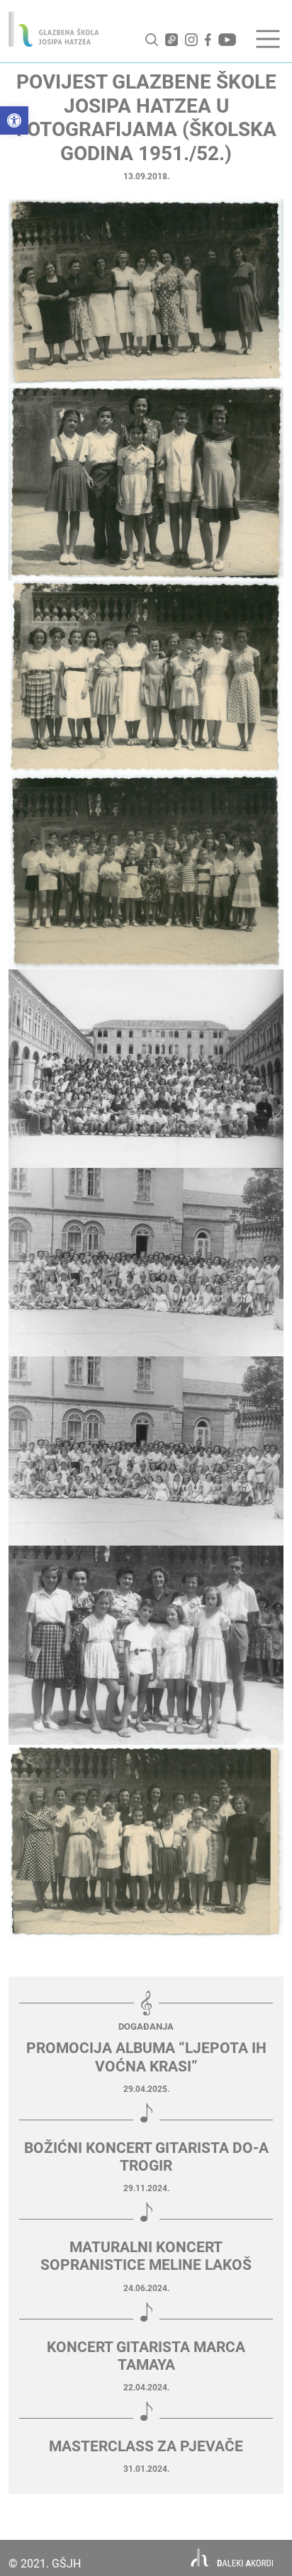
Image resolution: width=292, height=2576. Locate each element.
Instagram (191, 40)
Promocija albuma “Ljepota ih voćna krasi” (146, 2057)
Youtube (227, 40)
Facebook (208, 40)
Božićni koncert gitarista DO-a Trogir (146, 2157)
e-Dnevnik (172, 40)
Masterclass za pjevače (146, 2446)
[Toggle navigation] (268, 39)
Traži (152, 40)
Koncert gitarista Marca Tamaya (146, 2356)
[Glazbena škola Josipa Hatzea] (54, 29)
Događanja (146, 2026)
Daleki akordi (232, 2558)
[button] (14, 120)
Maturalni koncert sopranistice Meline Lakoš (146, 2256)
